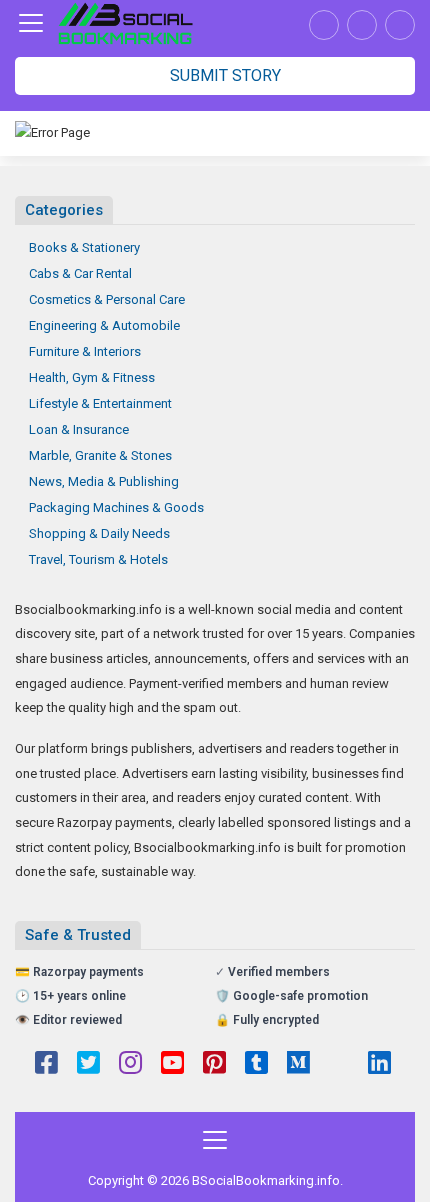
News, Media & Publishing (104, 481)
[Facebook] (46, 1065)
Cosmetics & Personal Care (107, 299)
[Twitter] (88, 1065)
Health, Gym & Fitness (92, 377)
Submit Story (223, 75)
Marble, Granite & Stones (100, 455)
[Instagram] (130, 1065)
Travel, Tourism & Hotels (98, 559)
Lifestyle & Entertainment (100, 403)
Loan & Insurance (79, 429)
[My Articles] (324, 25)
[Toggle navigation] (31, 23)
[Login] (400, 25)
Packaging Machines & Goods (116, 507)
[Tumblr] (256, 1065)
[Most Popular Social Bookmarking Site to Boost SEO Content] (125, 23)
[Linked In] (379, 1065)
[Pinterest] (214, 1065)
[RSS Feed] (339, 1065)
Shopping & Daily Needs (99, 533)
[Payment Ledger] (362, 25)
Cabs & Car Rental (80, 273)
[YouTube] (172, 1065)
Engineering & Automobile (104, 325)
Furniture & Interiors (85, 351)
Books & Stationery (84, 247)
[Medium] (298, 1065)
